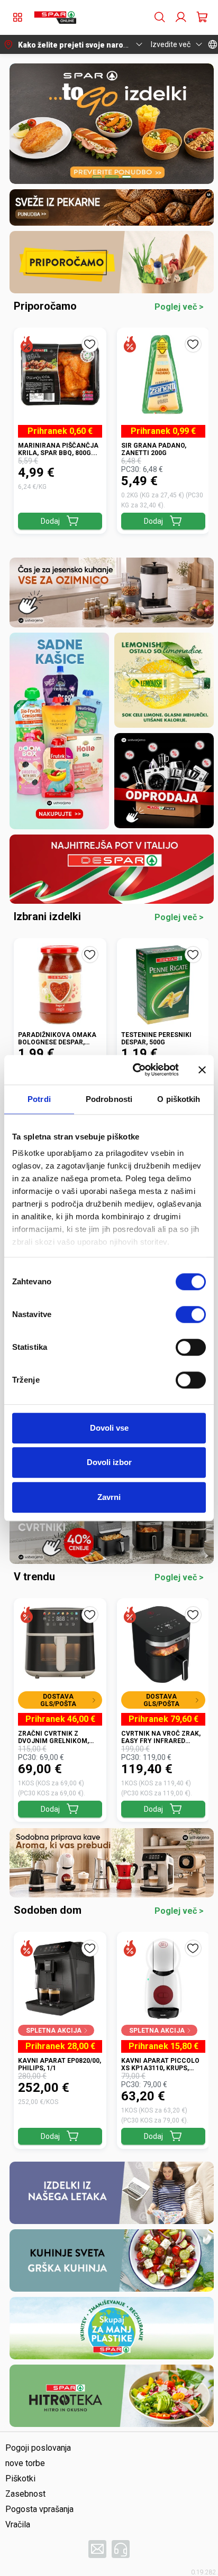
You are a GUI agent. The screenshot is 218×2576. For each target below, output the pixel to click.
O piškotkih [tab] (179, 1099)
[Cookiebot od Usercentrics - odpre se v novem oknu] (135, 1070)
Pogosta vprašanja (39, 2509)
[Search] (160, 17)
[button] (55, 17)
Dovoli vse (109, 1428)
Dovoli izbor (109, 1462)
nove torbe (25, 2463)
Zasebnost (25, 2494)
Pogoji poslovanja (38, 2448)
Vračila (18, 2524)
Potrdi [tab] (39, 1099)
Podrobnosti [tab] (109, 1099)
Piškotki (20, 2478)
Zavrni (109, 1497)
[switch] (191, 1314)
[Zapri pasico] (202, 1070)
